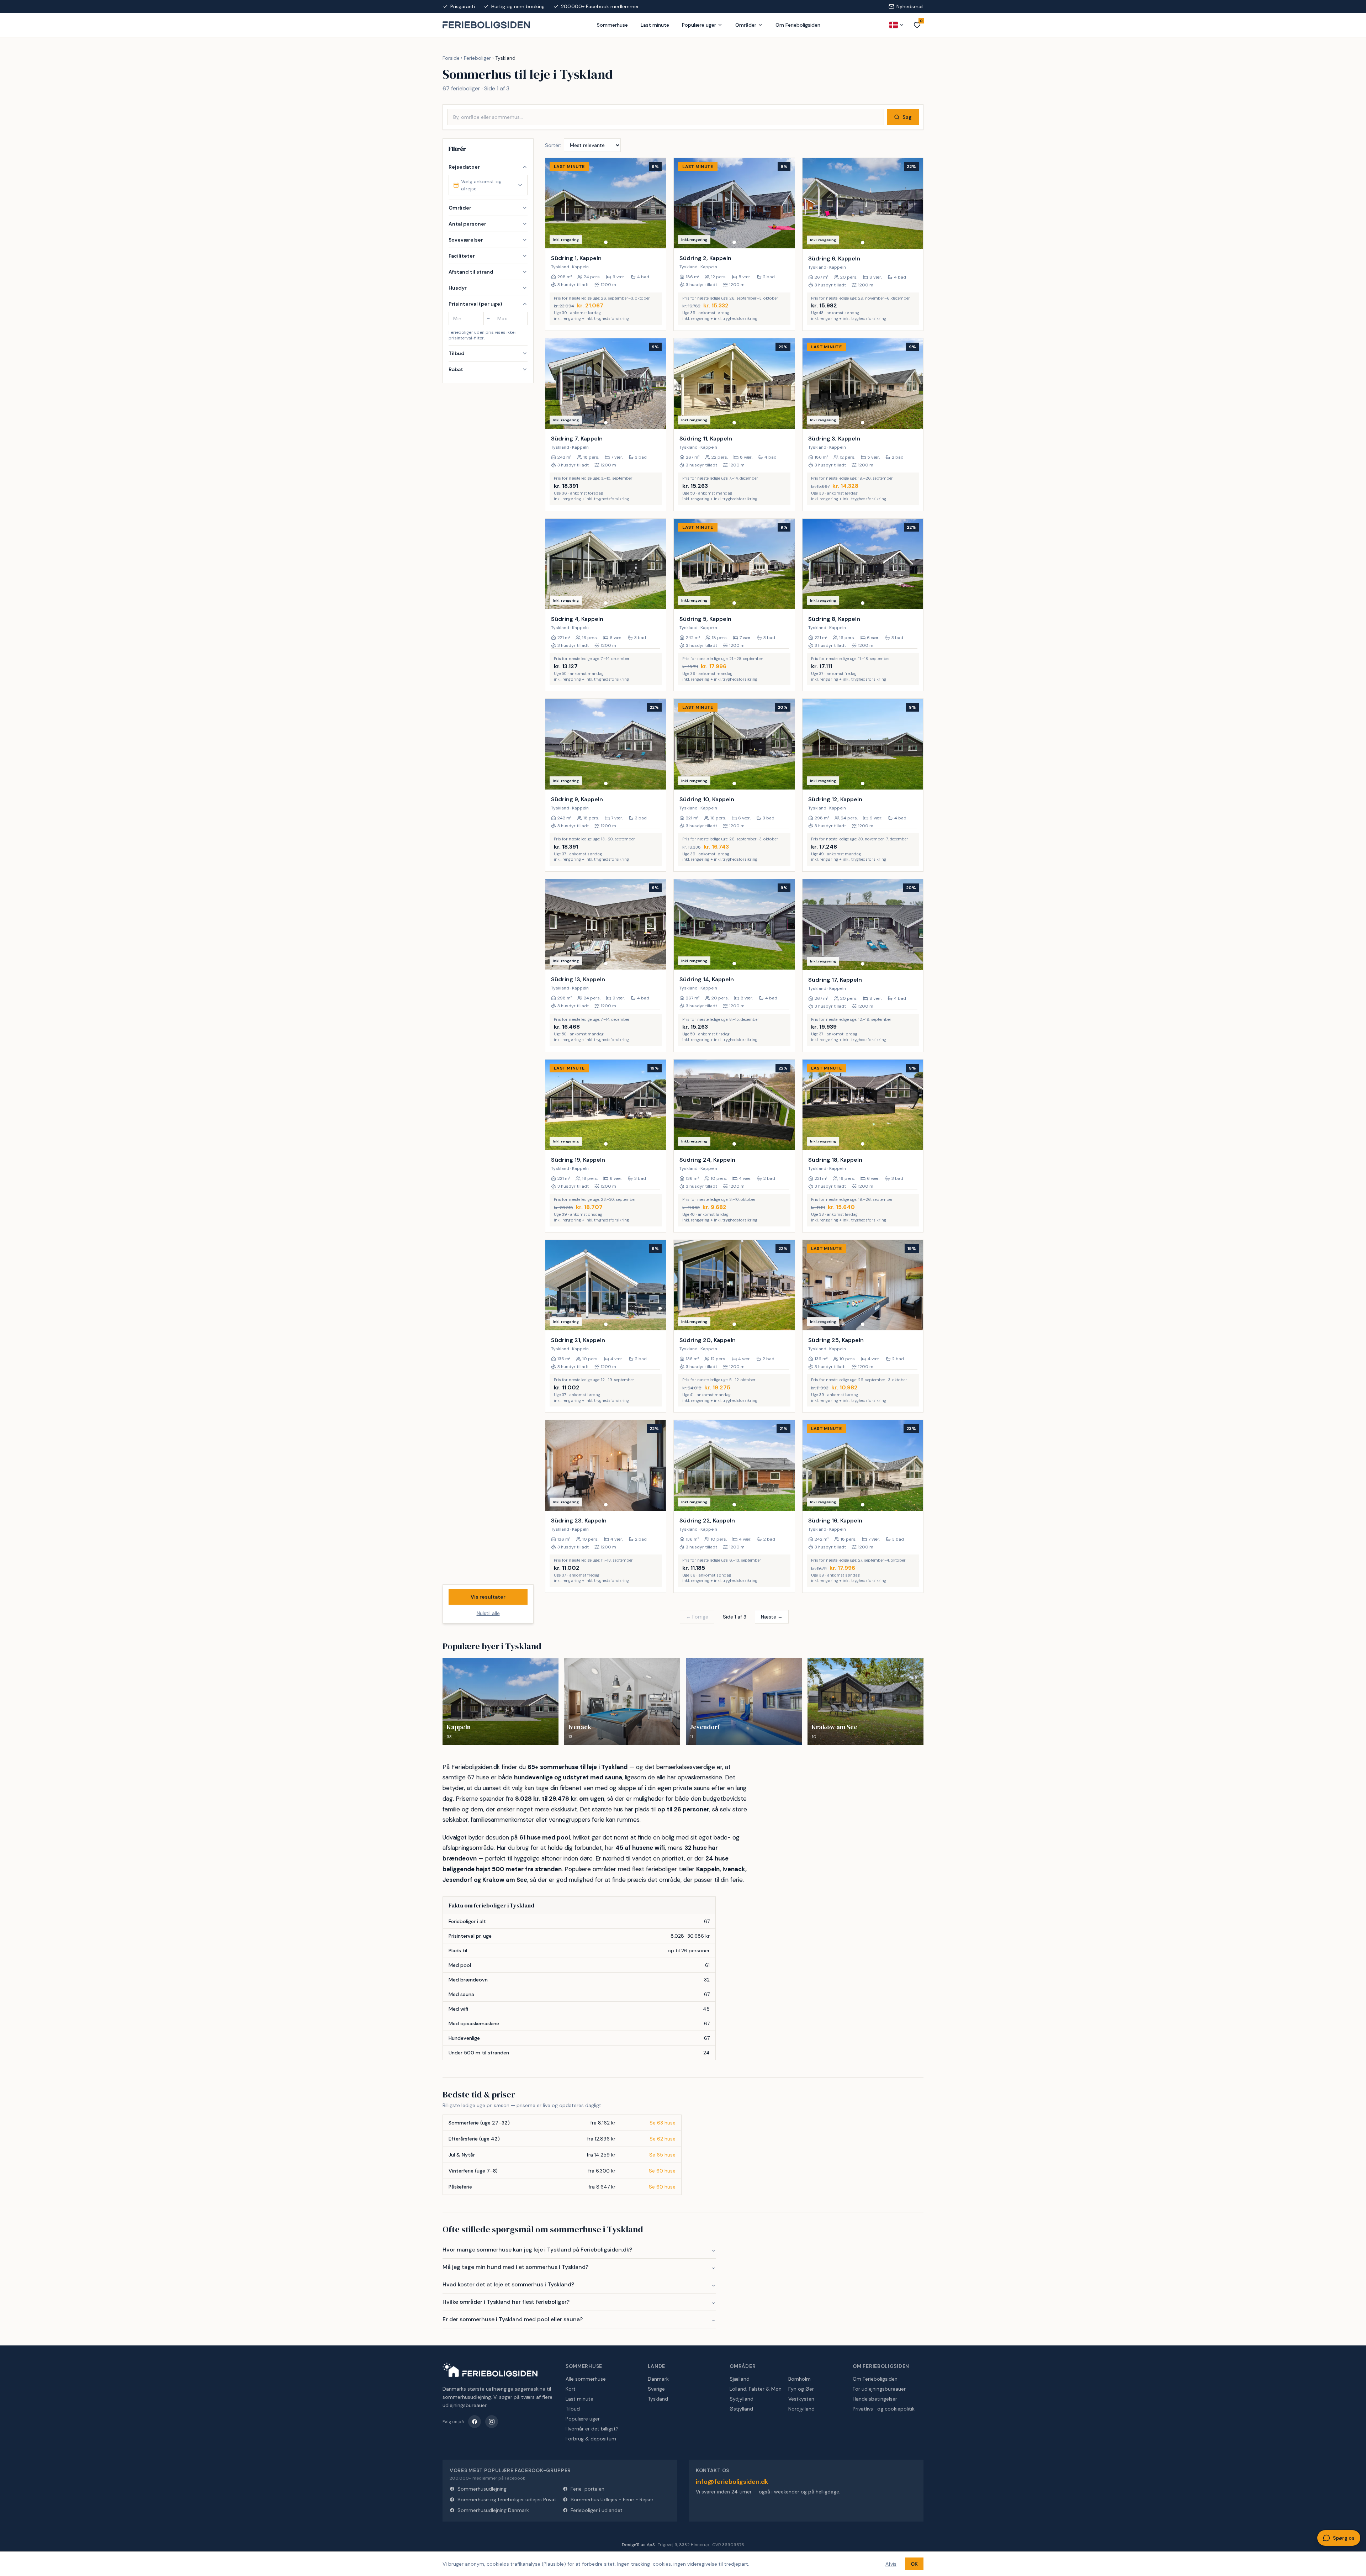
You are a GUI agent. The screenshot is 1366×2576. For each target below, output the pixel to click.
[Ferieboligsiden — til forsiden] (490, 2370)
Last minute (655, 25)
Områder (746, 25)
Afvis (891, 2564)
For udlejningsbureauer (879, 2389)
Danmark (658, 2379)
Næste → (772, 1617)
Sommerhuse (612, 25)
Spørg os (1344, 2538)
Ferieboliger (477, 58)
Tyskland (658, 2399)
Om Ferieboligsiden (798, 25)
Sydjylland (742, 2399)
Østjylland (741, 2409)
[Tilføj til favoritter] (656, 238)
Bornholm (800, 2379)
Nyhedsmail (910, 6)
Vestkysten (801, 2399)
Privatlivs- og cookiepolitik (884, 2409)
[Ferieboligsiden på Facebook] (475, 2422)
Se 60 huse (662, 2171)
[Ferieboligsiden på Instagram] (492, 2422)
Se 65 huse (662, 2155)
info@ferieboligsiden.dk (732, 2482)
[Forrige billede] (554, 203)
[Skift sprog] (897, 25)
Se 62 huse (663, 2139)
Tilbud (573, 2409)
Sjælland (740, 2379)
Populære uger (699, 25)
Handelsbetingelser (875, 2399)
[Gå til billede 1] (606, 242)
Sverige (656, 2389)
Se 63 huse (663, 2123)
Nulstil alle (488, 1613)
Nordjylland (801, 2409)
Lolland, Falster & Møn (756, 2389)
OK (914, 2564)
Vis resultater (488, 1597)
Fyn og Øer (801, 2389)
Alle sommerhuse (586, 2379)
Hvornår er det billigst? (592, 2429)
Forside (451, 58)
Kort (571, 2389)
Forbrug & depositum (591, 2439)
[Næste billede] (657, 203)
